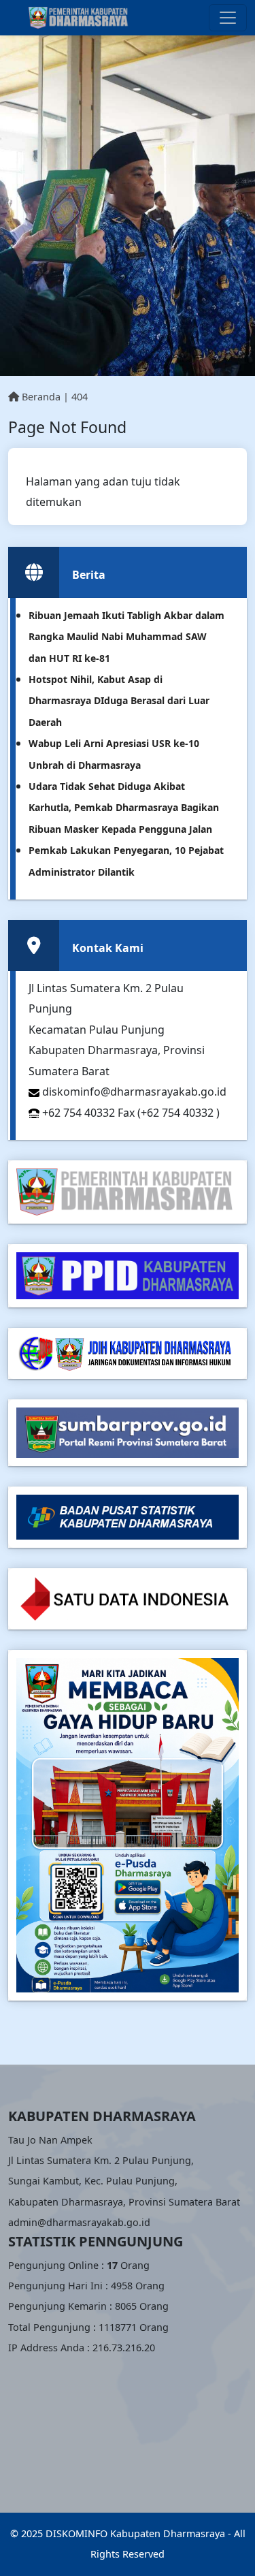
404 (80, 397)
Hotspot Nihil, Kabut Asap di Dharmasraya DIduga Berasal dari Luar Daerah (119, 701)
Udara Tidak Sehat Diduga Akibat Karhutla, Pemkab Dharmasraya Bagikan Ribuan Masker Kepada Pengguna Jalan (124, 808)
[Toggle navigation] (228, 18)
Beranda (40, 397)
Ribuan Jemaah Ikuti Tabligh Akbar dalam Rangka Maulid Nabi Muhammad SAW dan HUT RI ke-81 (126, 637)
